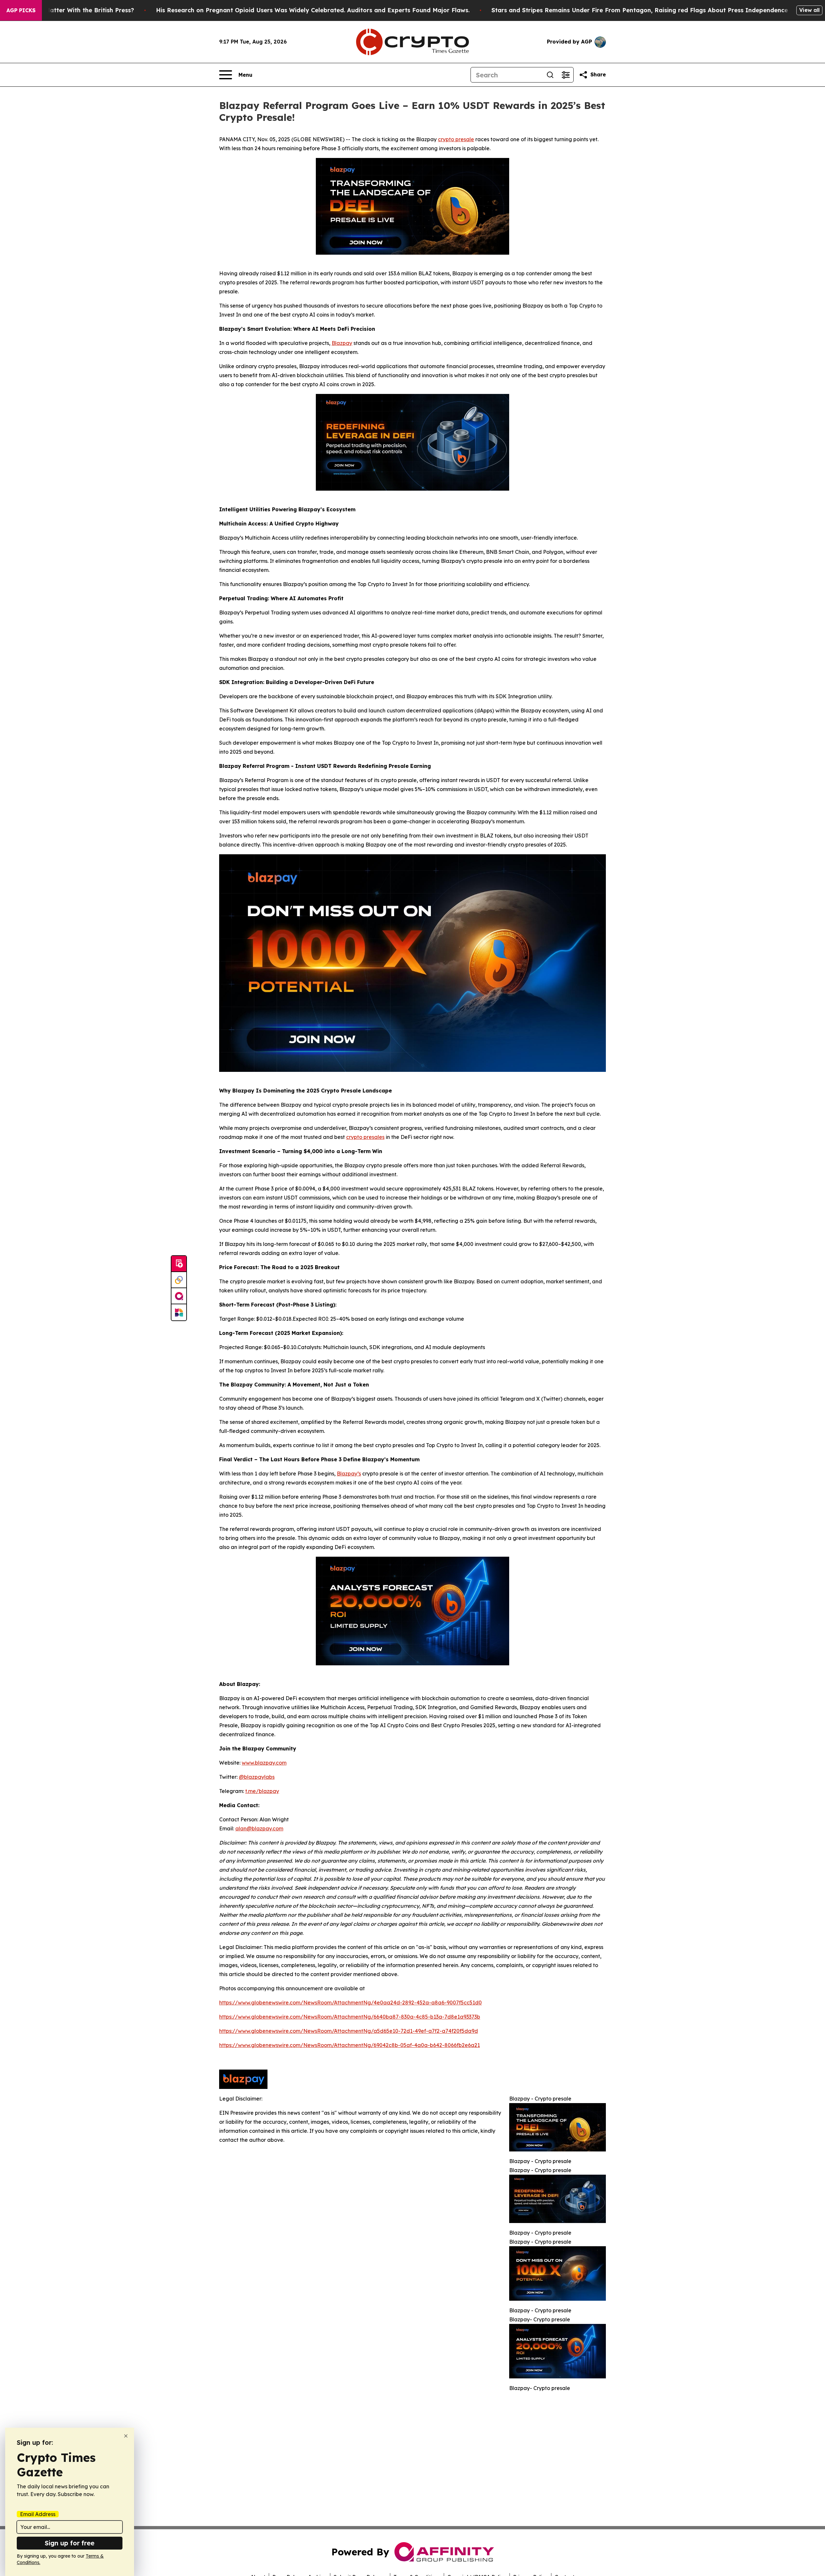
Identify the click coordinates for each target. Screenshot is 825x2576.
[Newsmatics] (179, 1312)
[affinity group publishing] (179, 1296)
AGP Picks (21, 10)
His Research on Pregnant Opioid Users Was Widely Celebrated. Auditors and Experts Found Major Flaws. (313, 10)
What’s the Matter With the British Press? (73, 10)
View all (809, 10)
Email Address (38, 2514)
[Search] (550, 75)
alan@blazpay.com (259, 1828)
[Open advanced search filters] (566, 75)
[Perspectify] (179, 1280)
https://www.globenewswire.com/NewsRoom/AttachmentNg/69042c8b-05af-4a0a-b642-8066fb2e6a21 (349, 2045)
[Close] (126, 2436)
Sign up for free (70, 2543)
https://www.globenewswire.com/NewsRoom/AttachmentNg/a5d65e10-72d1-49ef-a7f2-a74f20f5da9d (349, 2031)
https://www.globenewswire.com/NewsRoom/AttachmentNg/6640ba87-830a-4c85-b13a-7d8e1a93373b (350, 2017)
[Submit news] (179, 1264)
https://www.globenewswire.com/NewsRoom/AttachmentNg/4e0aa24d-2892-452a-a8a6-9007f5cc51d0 (350, 2003)
